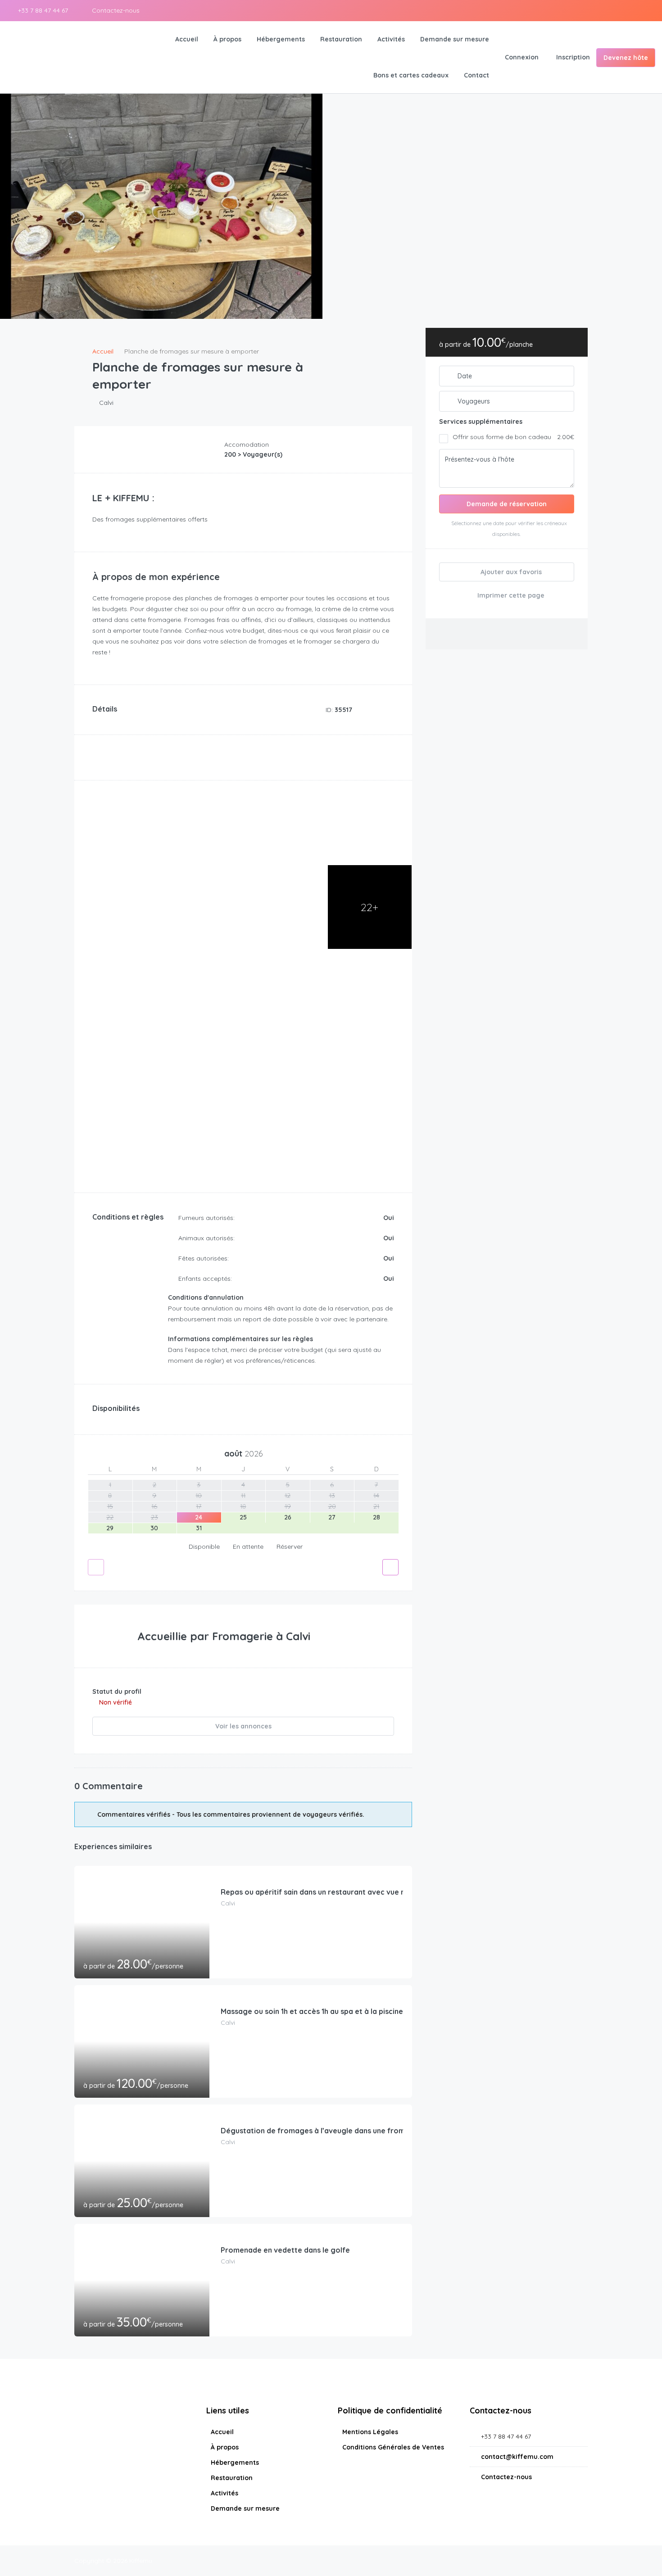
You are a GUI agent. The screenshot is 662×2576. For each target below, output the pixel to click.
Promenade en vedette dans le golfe (285, 2250)
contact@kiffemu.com (517, 2457)
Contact (476, 75)
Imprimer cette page (510, 595)
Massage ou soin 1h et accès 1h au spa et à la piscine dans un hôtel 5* (341, 2011)
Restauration (341, 39)
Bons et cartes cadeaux (411, 75)
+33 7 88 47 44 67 (42, 10)
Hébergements (281, 39)
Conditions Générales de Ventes (393, 2447)
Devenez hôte (626, 58)
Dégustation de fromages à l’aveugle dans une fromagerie (324, 2131)
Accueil (187, 39)
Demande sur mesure (455, 39)
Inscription (573, 57)
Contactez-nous (115, 10)
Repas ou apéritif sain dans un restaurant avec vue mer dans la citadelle (347, 1892)
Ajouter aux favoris (510, 572)
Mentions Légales (370, 2432)
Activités (391, 39)
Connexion (522, 57)
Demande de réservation (507, 504)
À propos (227, 39)
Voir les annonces (243, 1726)
